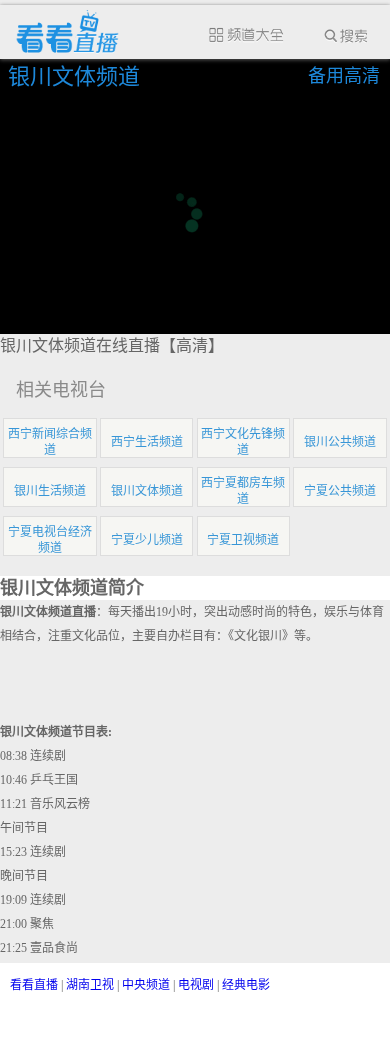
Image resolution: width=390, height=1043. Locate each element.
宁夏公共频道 (340, 491)
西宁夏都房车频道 (243, 491)
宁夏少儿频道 (147, 540)
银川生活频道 (50, 491)
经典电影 (246, 985)
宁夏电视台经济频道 (50, 540)
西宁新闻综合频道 (50, 442)
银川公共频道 (340, 442)
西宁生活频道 (147, 442)
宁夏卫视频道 (243, 540)
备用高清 (344, 76)
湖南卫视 (90, 985)
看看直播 (34, 985)
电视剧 (196, 985)
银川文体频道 (77, 76)
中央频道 (146, 985)
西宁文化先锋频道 (243, 442)
